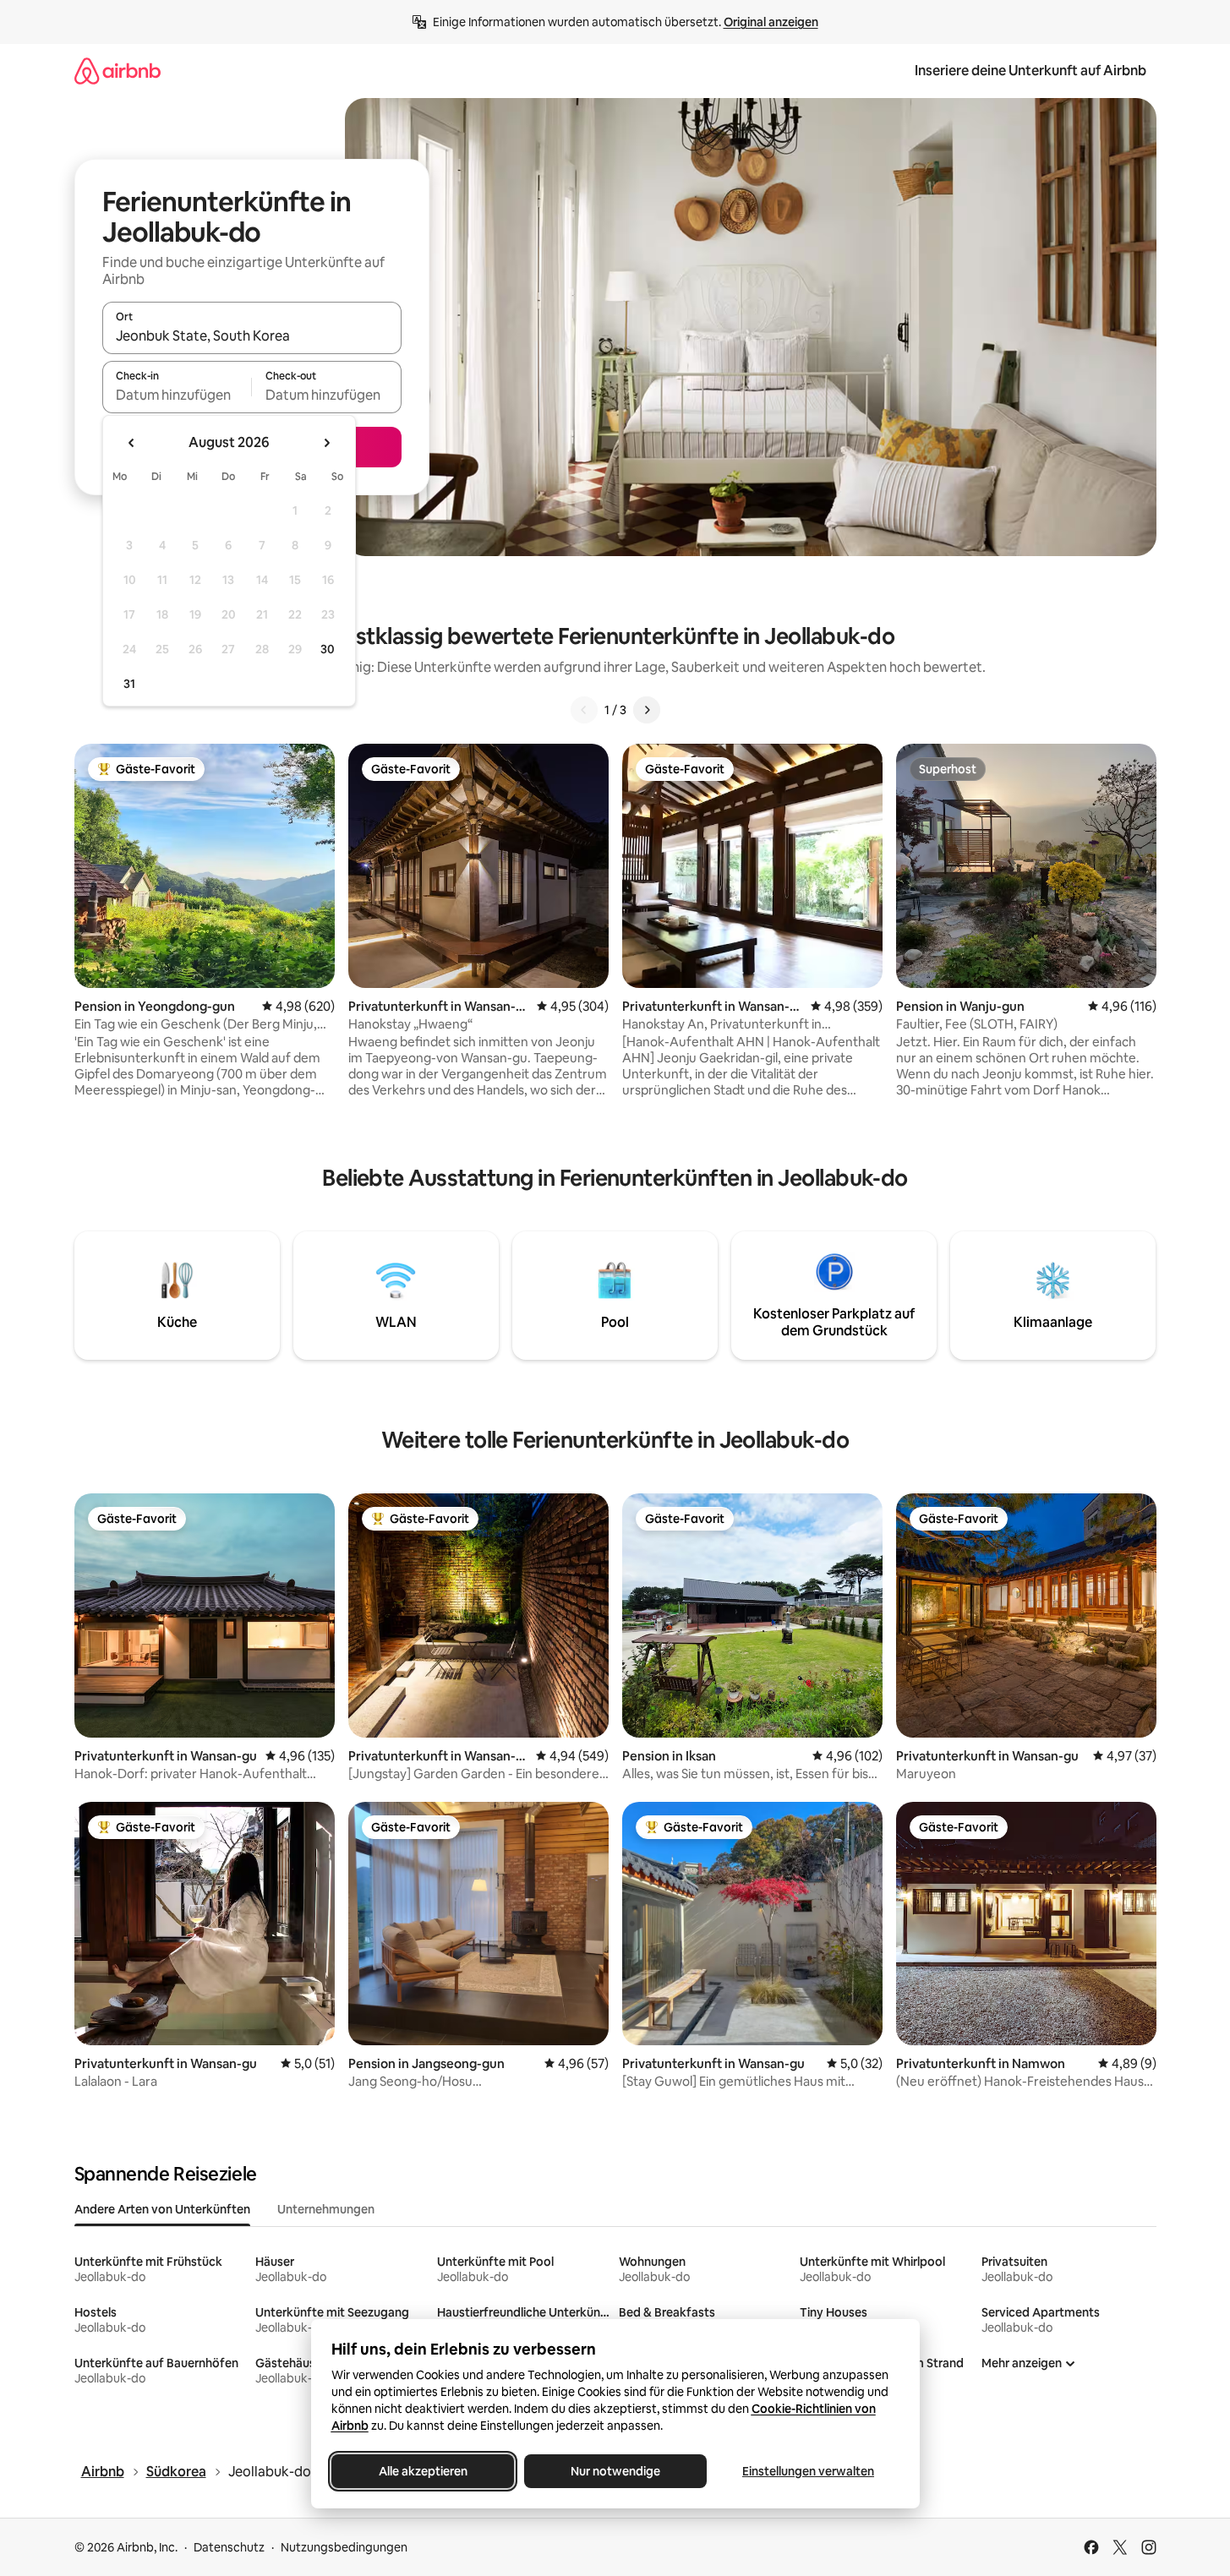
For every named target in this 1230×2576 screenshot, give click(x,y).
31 (129, 684)
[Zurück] (584, 710)
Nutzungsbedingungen (344, 2547)
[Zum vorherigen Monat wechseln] (132, 443)
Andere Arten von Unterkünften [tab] (162, 2209)
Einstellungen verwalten (808, 2471)
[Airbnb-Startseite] (118, 71)
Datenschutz (229, 2547)
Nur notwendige (615, 2471)
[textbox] (177, 395)
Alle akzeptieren (422, 2471)
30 (328, 649)
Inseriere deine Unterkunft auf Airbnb (1030, 71)
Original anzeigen (771, 22)
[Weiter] (647, 710)
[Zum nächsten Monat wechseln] (326, 443)
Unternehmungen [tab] (326, 2209)
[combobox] (252, 336)
